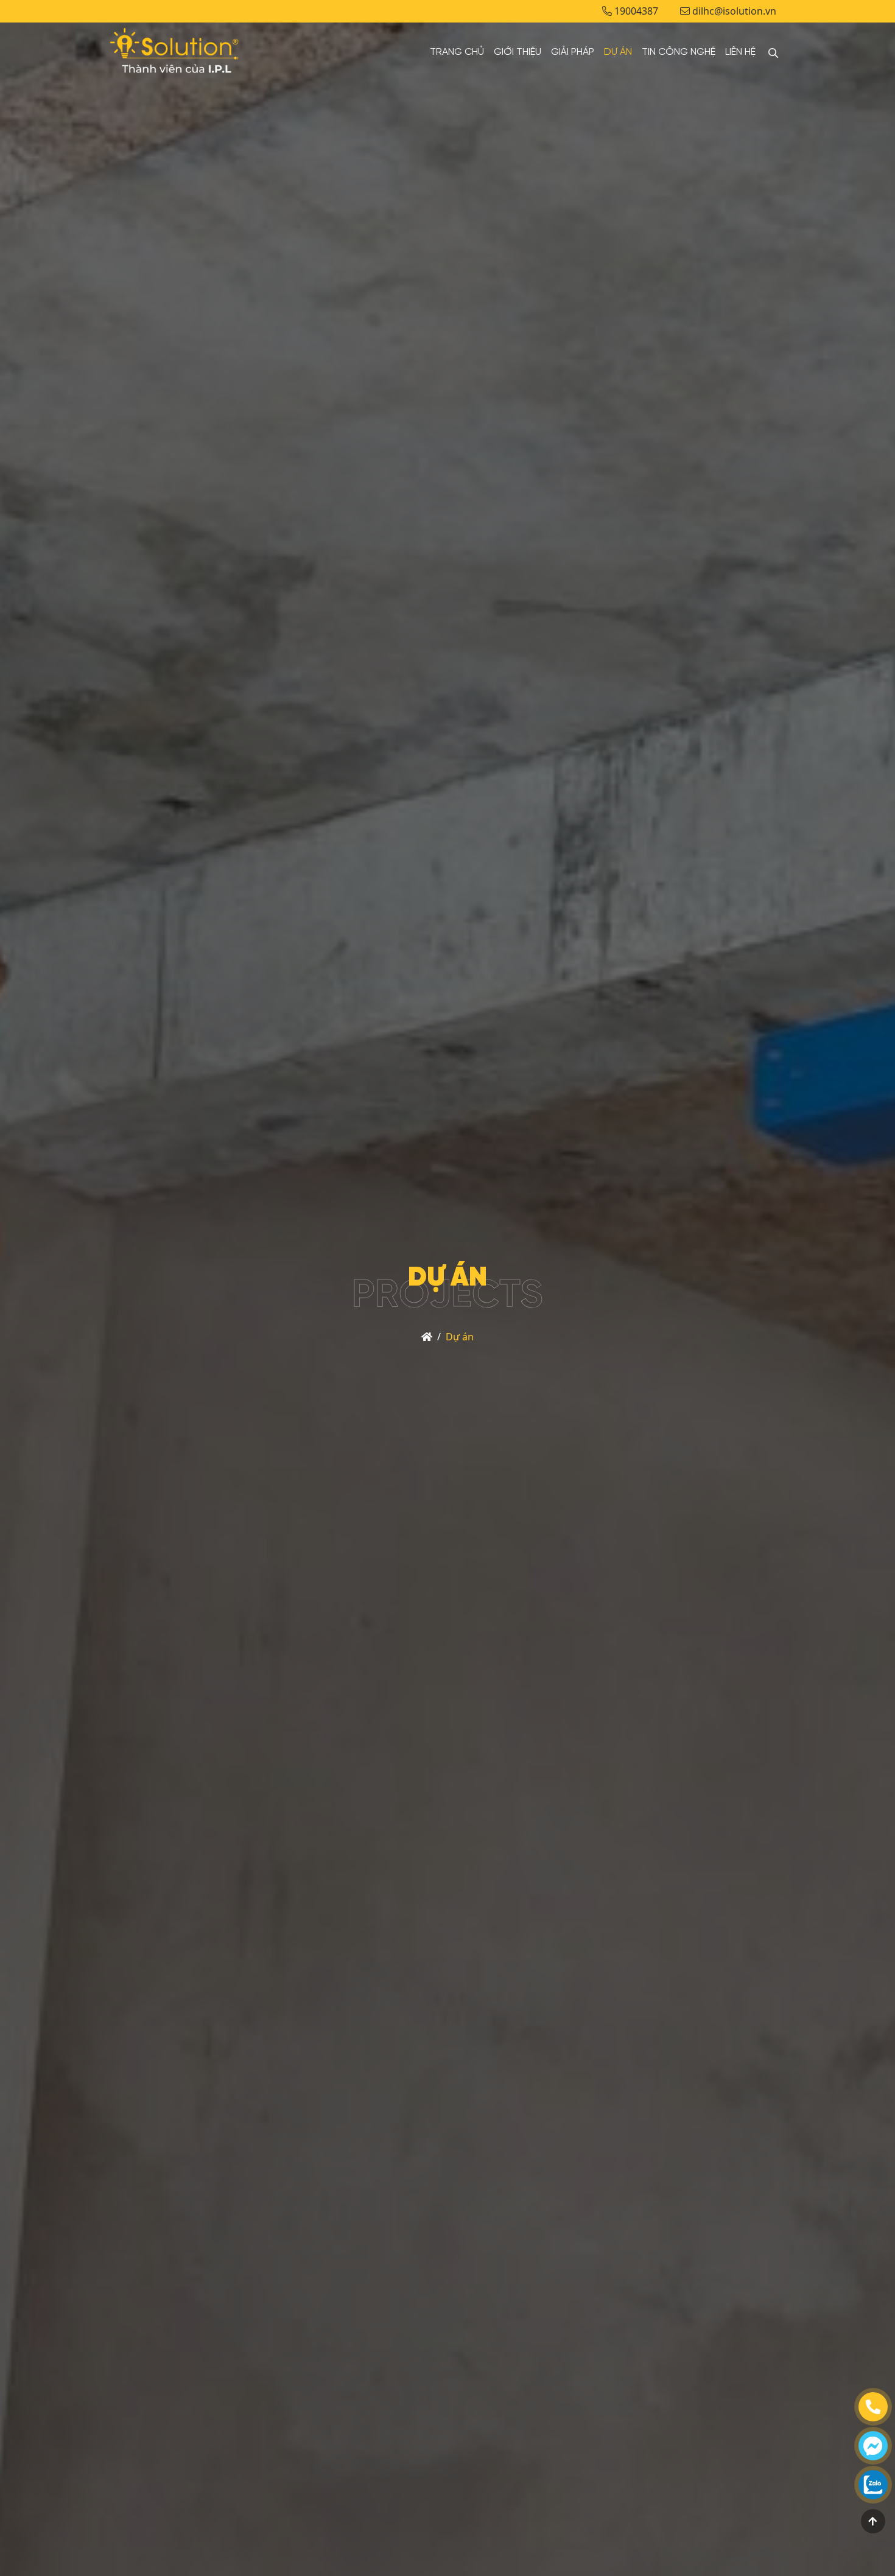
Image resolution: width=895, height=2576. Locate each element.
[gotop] (873, 2521)
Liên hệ (740, 52)
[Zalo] (873, 2485)
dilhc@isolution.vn (733, 11)
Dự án (618, 52)
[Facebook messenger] (873, 2446)
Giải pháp (573, 52)
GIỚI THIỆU (518, 52)
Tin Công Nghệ (679, 52)
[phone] (873, 2407)
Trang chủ (457, 52)
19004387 (635, 11)
